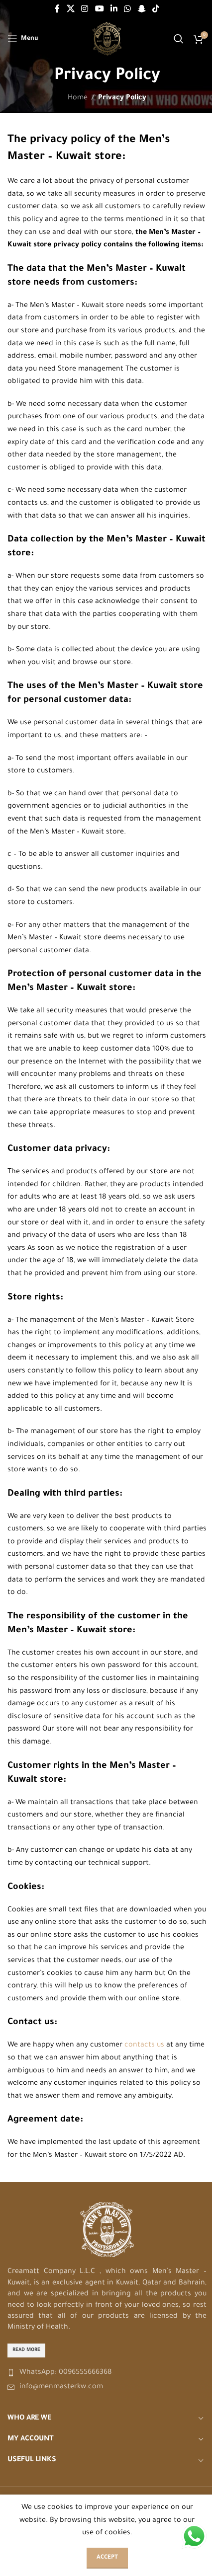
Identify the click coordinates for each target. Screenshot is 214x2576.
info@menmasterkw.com (61, 2387)
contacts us (144, 2046)
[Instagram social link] (85, 9)
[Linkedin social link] (114, 9)
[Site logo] (107, 40)
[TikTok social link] (156, 9)
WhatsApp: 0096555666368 (66, 2373)
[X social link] (70, 9)
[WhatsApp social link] (128, 9)
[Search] (179, 39)
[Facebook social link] (57, 9)
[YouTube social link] (99, 9)
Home (78, 98)
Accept (107, 2558)
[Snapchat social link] (142, 9)
